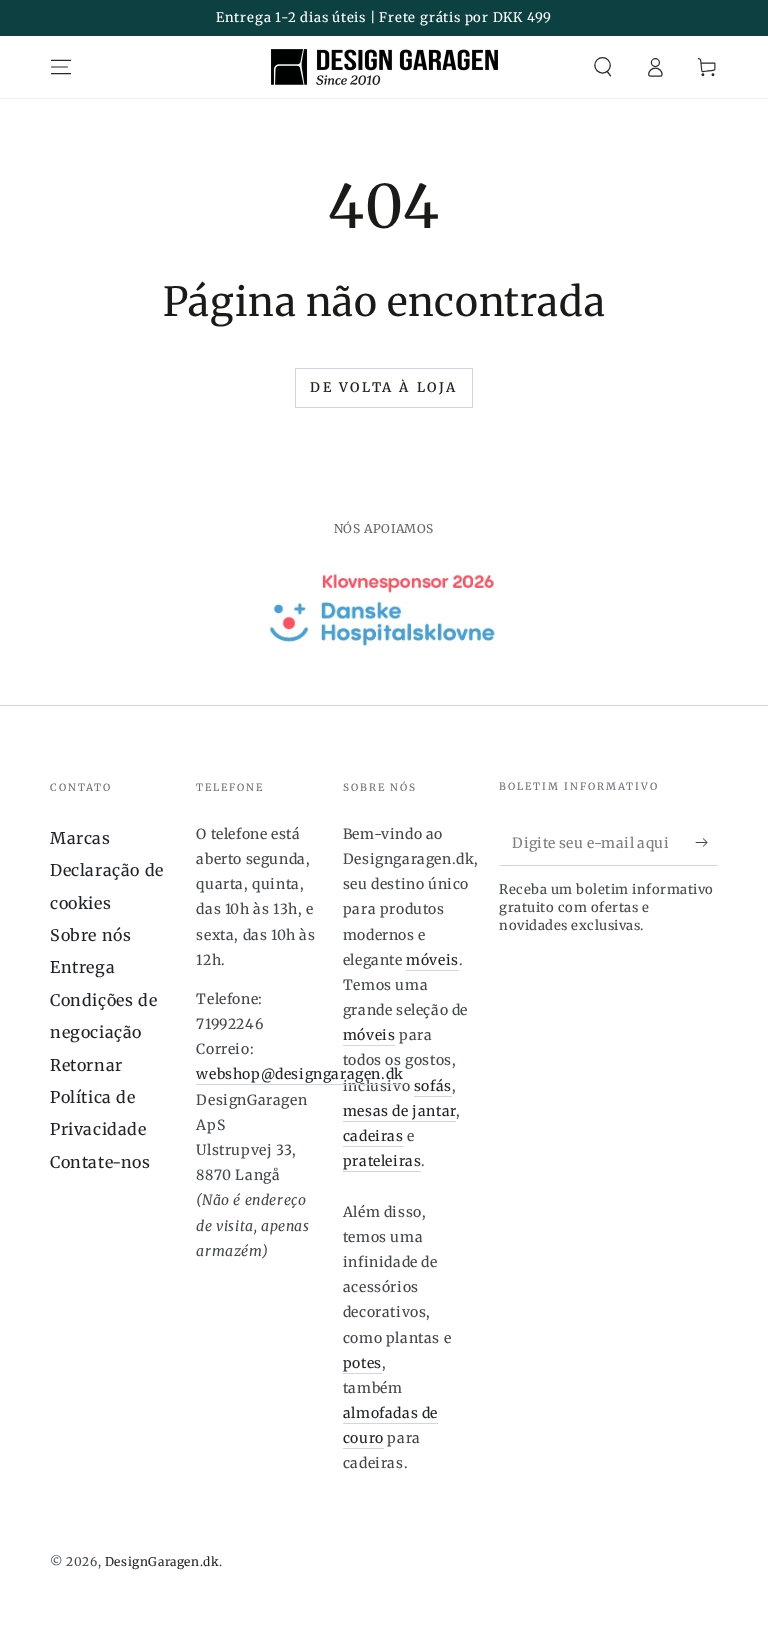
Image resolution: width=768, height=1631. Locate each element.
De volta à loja (384, 387)
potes (362, 1363)
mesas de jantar (399, 1111)
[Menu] (61, 67)
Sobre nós (90, 935)
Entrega (82, 967)
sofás (433, 1086)
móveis (432, 960)
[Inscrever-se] (706, 843)
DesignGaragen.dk (162, 1561)
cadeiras (373, 1136)
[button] (603, 67)
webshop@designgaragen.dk (299, 1074)
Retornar (86, 1065)
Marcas (80, 838)
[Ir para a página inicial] (384, 67)
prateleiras (382, 1161)
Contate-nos (100, 1162)
